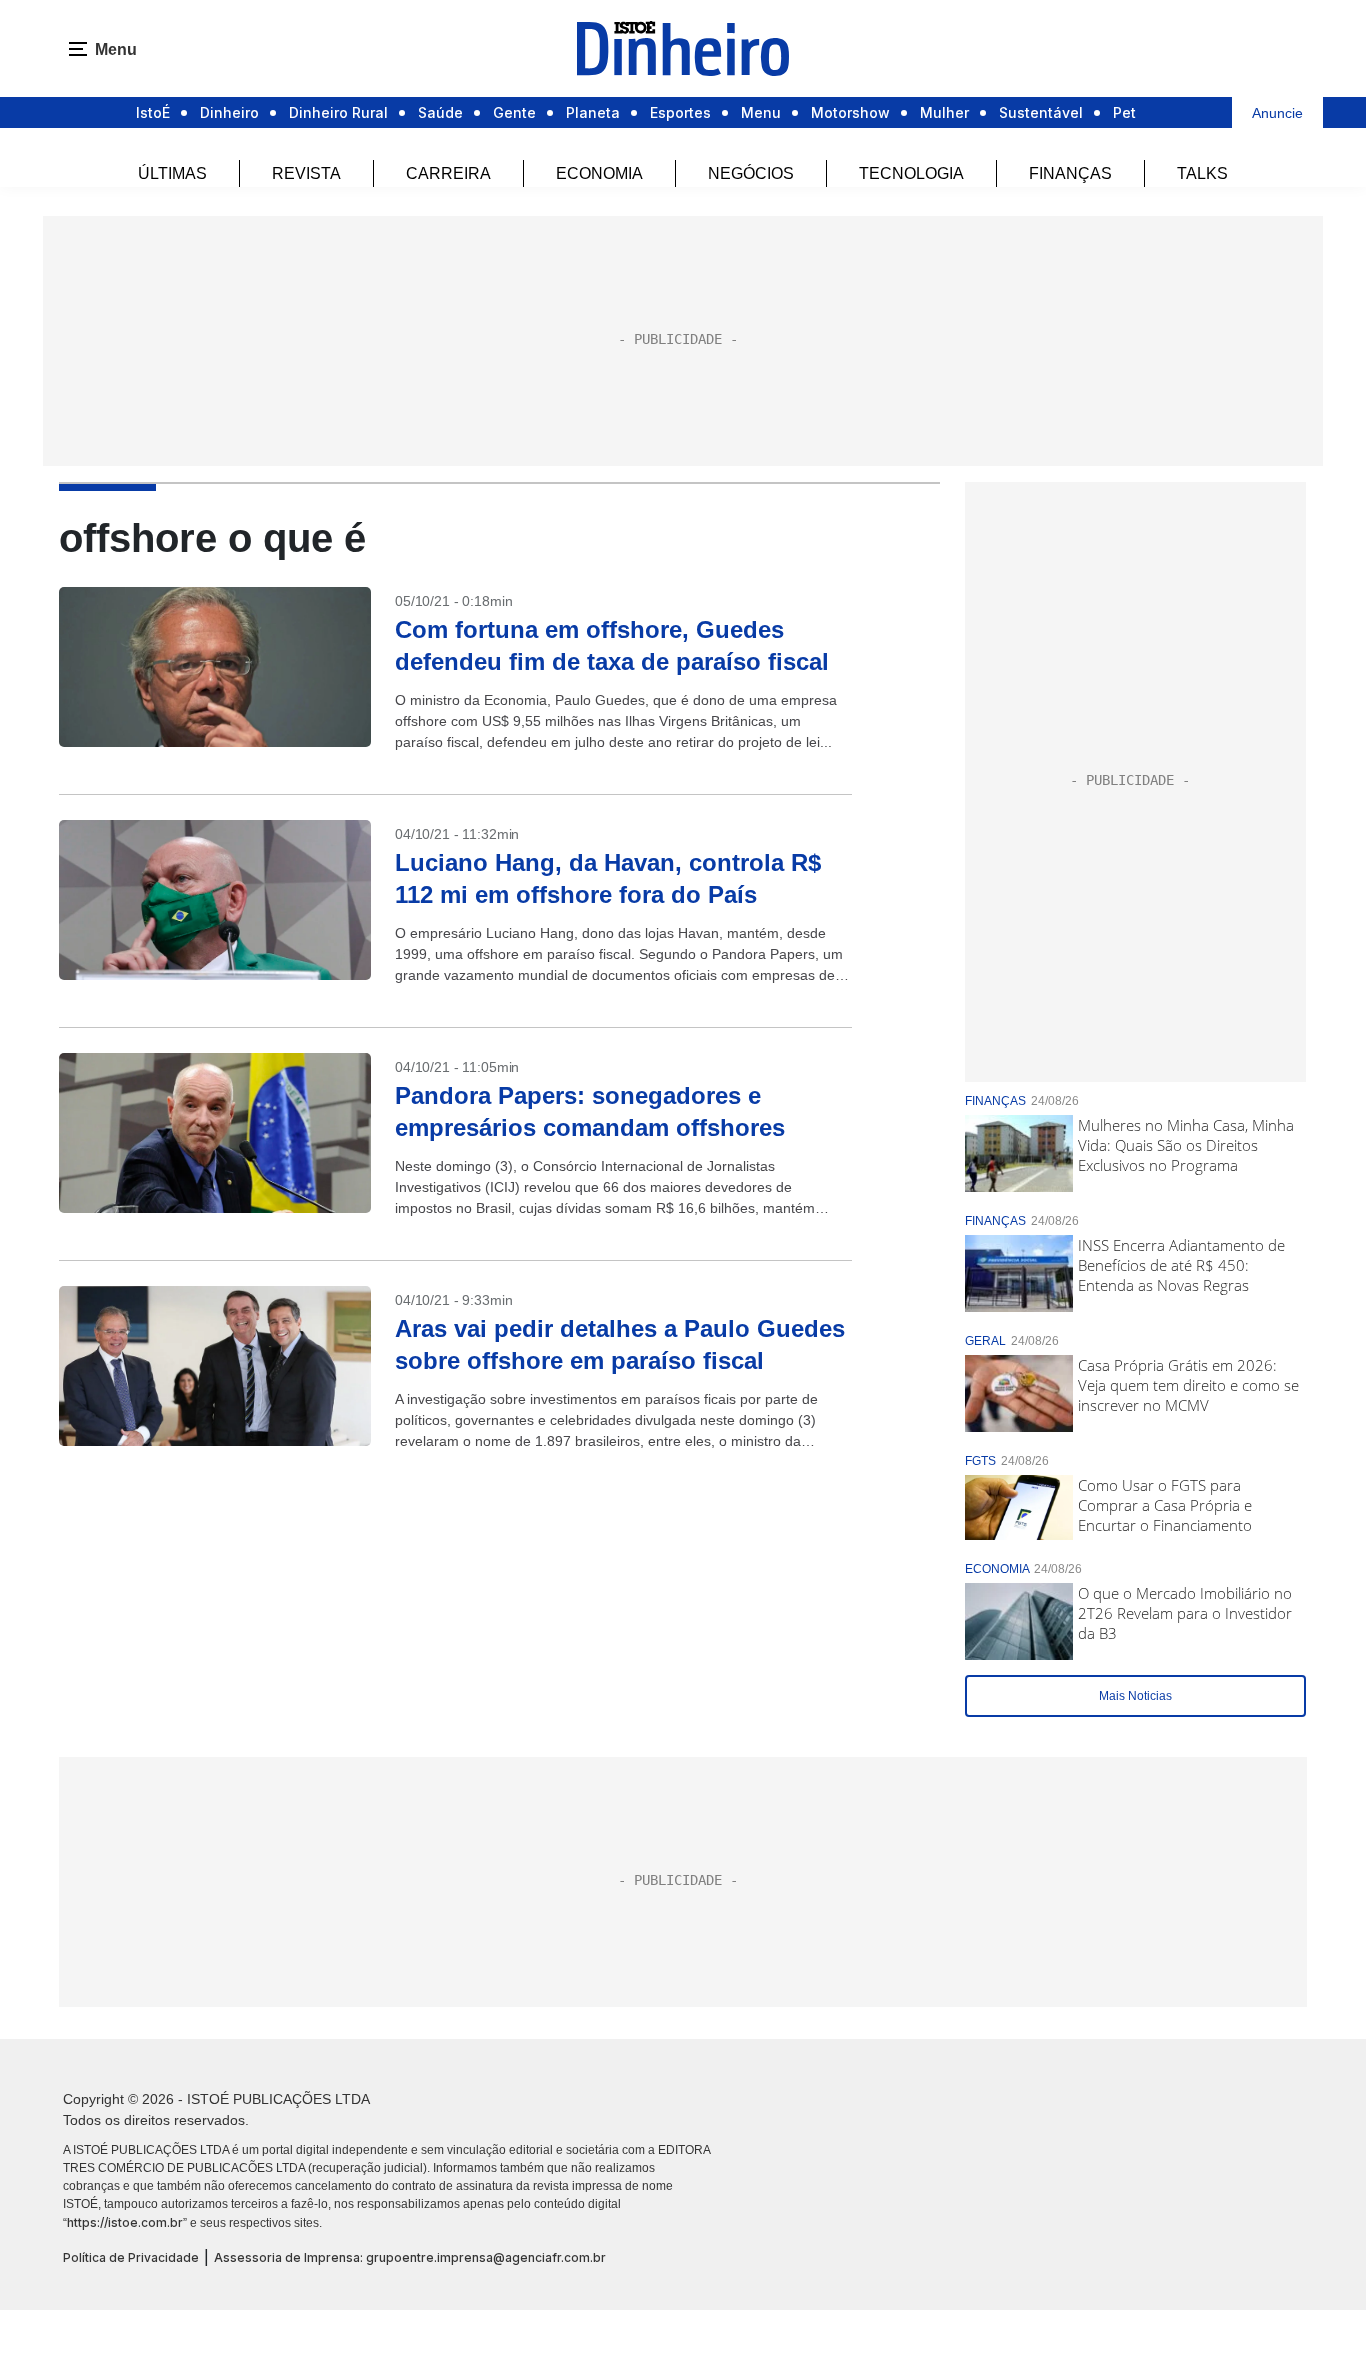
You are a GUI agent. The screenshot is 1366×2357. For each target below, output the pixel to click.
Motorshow (850, 112)
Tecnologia (911, 173)
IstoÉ (153, 112)
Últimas (172, 173)
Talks (1202, 173)
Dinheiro (229, 112)
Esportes (680, 112)
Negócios (751, 173)
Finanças (1070, 173)
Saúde (440, 112)
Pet (1124, 112)
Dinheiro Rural (338, 112)
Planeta (593, 112)
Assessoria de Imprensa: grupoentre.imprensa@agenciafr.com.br (410, 2257)
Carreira (448, 173)
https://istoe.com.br (125, 2222)
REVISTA (306, 173)
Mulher (944, 112)
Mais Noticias (1135, 1696)
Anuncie (1277, 113)
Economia (599, 173)
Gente (514, 112)
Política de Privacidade (131, 2257)
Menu (761, 112)
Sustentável (1041, 112)
